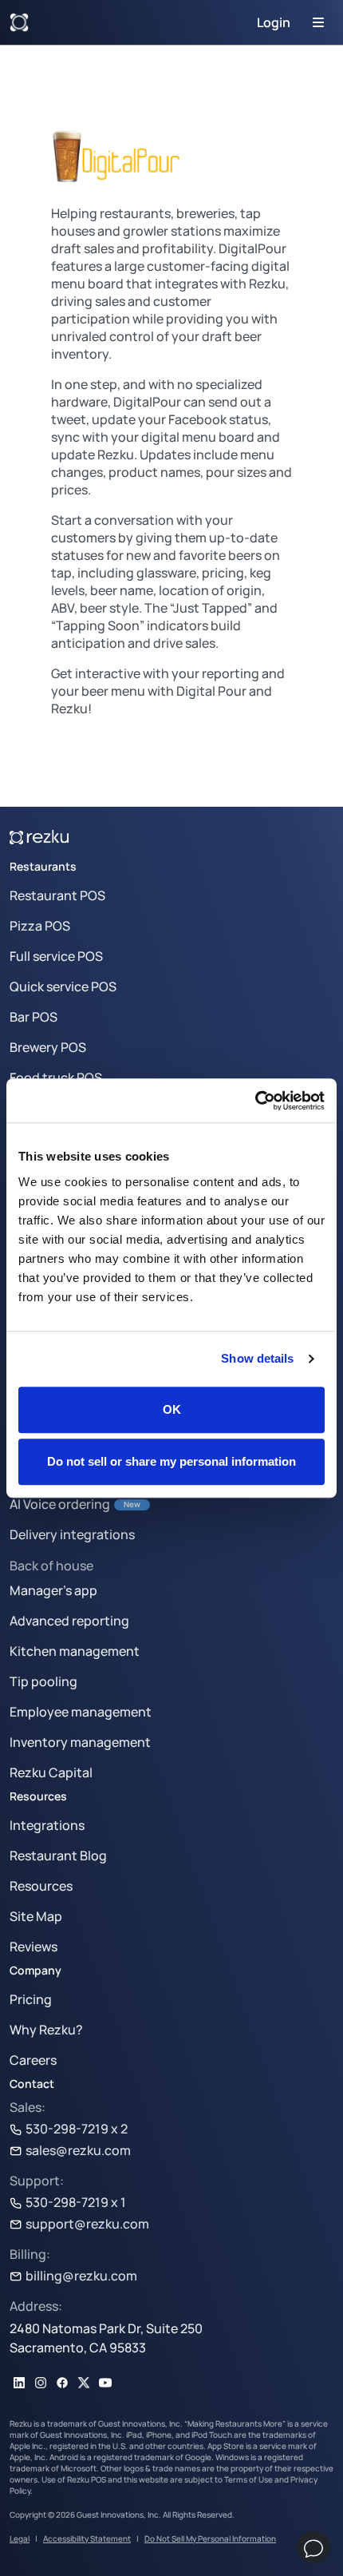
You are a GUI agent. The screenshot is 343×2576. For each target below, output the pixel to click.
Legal (20, 2538)
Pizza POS (40, 926)
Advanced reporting (69, 1621)
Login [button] (274, 22)
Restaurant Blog (58, 1856)
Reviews (34, 1947)
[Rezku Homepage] (19, 22)
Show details (257, 1358)
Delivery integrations (72, 1534)
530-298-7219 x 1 (76, 2202)
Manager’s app (53, 1590)
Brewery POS (48, 1047)
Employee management (81, 1712)
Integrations (47, 1825)
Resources (41, 1886)
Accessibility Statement (87, 2538)
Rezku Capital (51, 1772)
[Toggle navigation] (318, 22)
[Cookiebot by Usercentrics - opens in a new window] (255, 1101)
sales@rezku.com (78, 2150)
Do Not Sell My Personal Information (210, 2538)
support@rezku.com (87, 2224)
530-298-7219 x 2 (77, 2129)
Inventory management (80, 1742)
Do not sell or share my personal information (171, 1461)
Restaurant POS (57, 895)
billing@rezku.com (81, 2276)
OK (172, 1409)
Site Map (36, 1916)
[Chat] (313, 2547)
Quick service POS (63, 986)
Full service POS (56, 956)
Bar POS (34, 1017)
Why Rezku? (46, 2030)
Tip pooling (43, 1681)
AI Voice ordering (60, 1504)
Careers (33, 2060)
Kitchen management (75, 1651)
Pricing (31, 1999)
